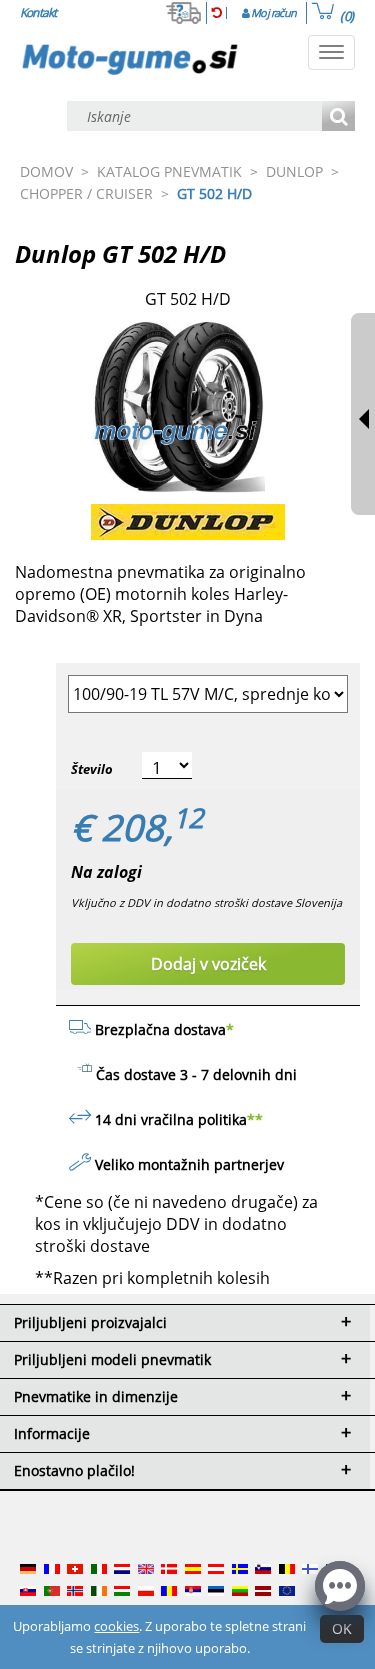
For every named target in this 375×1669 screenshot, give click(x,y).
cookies (116, 1626)
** (255, 1119)
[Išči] (338, 117)
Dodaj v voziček (208, 964)
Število (92, 769)
